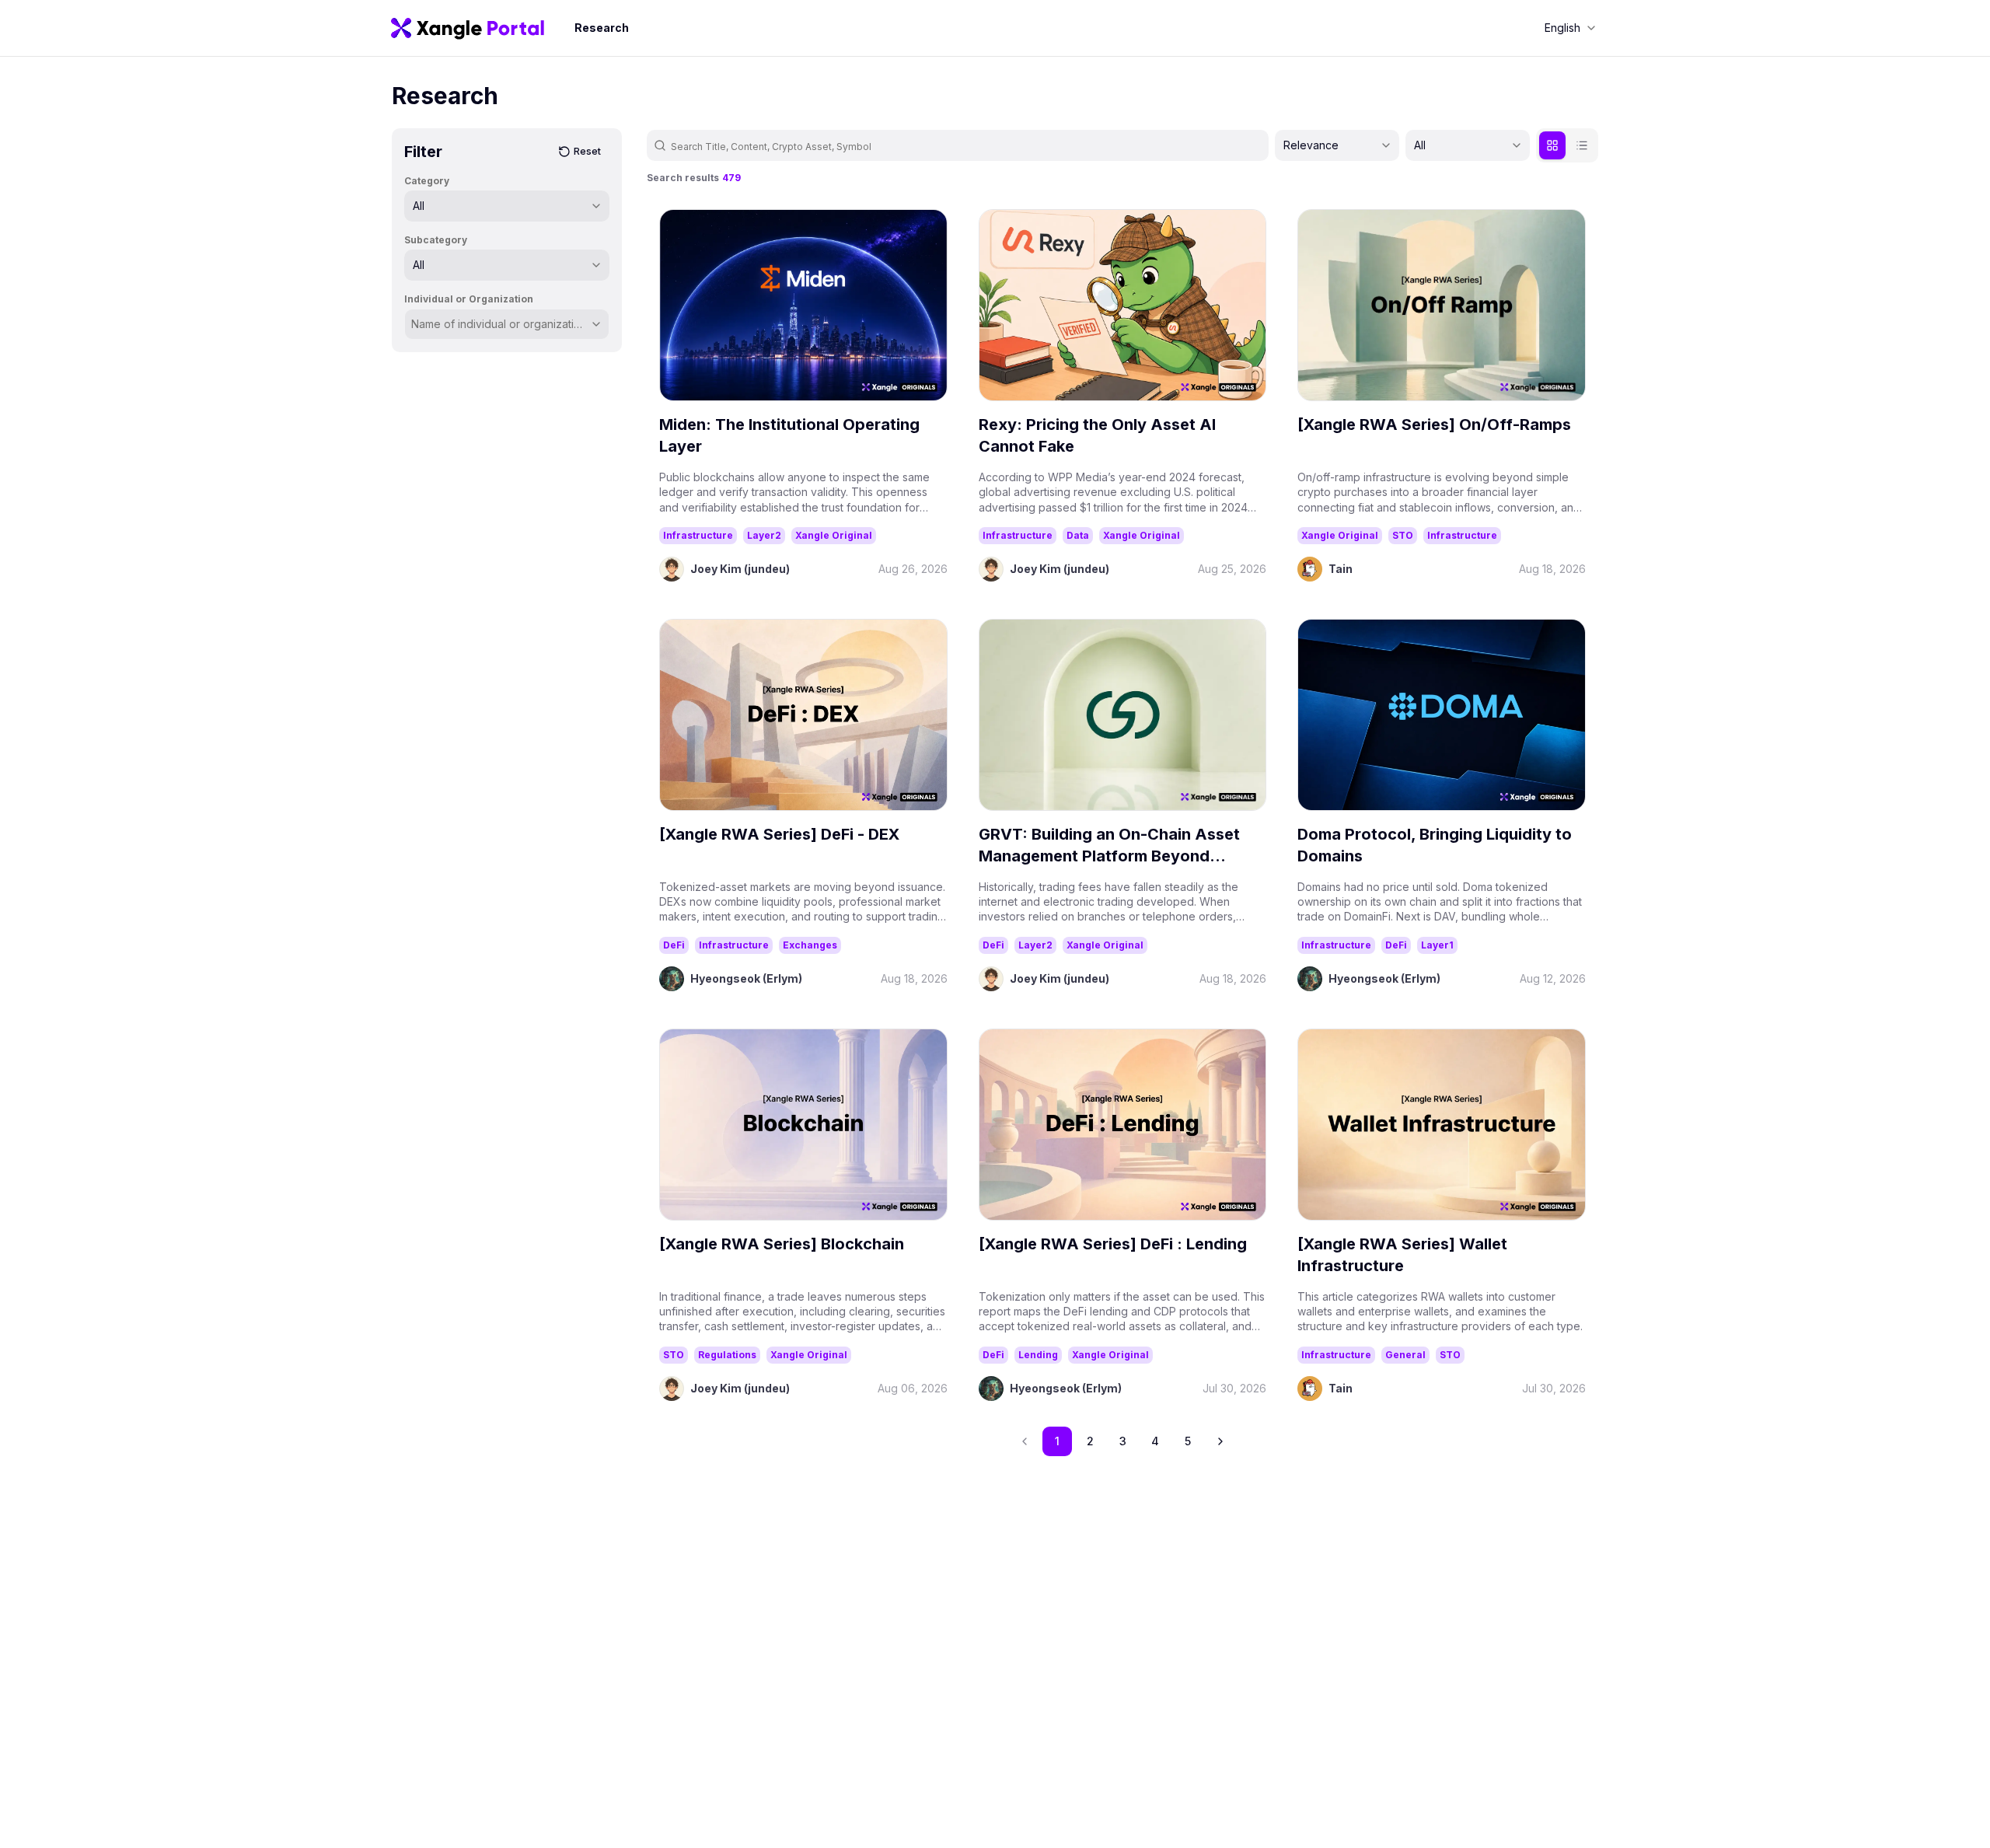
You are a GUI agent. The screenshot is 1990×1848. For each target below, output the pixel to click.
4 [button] (1155, 1441)
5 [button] (1188, 1441)
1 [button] (1057, 1441)
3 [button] (1123, 1441)
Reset (587, 151)
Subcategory (436, 240)
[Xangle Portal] (468, 28)
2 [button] (1090, 1441)
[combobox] (1570, 28)
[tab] (1552, 145)
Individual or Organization (469, 299)
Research (602, 28)
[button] (1220, 1441)
